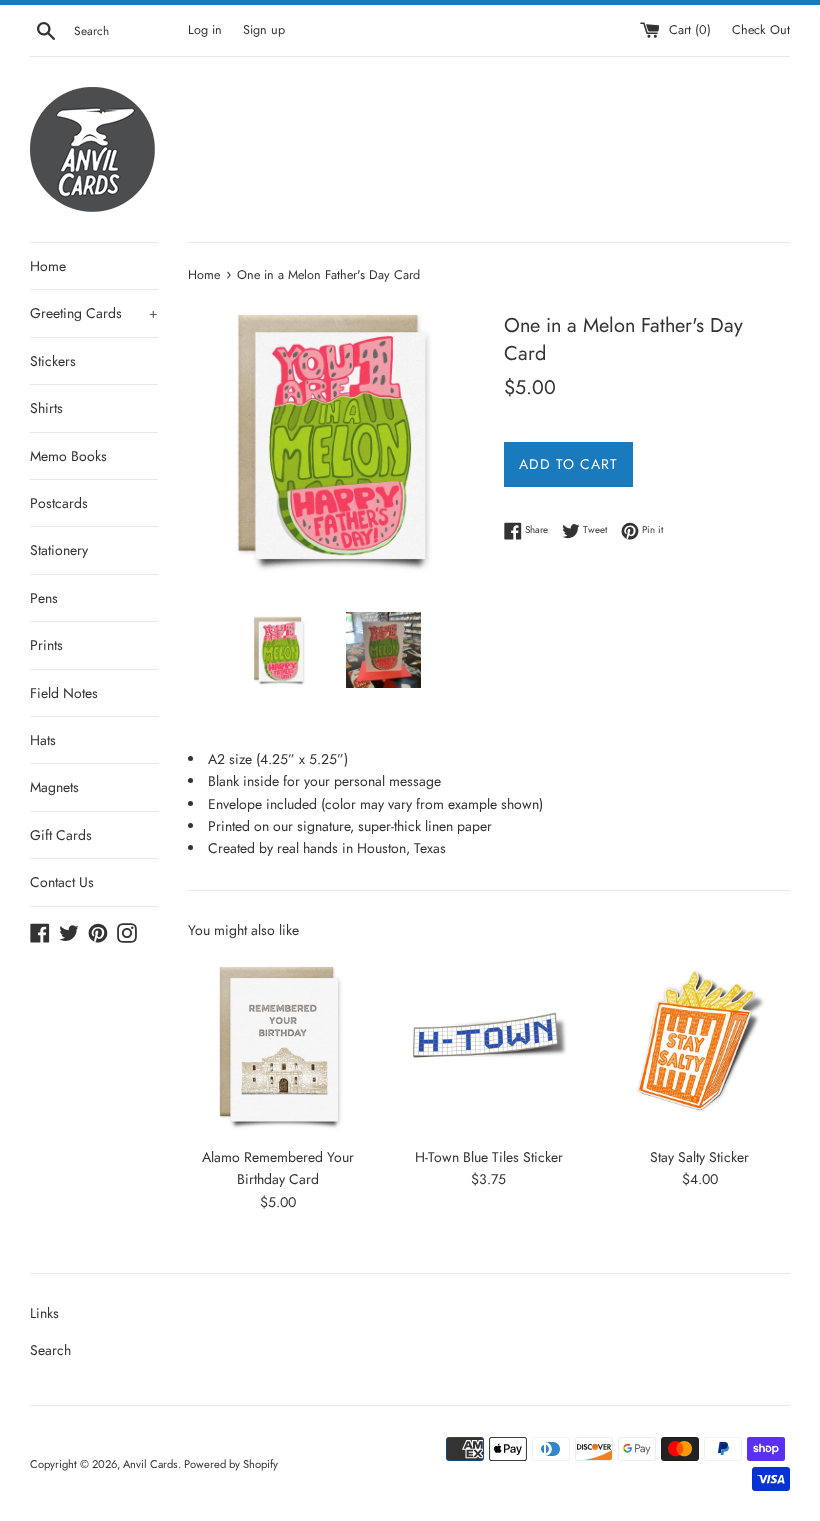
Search (50, 1350)
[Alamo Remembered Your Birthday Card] (278, 1045)
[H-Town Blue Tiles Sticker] (489, 1045)
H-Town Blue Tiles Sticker (489, 1157)
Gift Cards (61, 835)
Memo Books (68, 456)
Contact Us (62, 882)
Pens (44, 598)
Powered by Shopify (231, 1464)
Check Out (761, 30)
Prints (46, 645)
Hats (43, 740)
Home (48, 266)
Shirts (46, 408)
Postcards (59, 503)
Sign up (264, 30)
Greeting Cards (94, 313)
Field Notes (64, 693)
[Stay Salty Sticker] (699, 1045)
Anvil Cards (150, 1464)
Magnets (54, 787)
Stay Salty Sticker (699, 1157)
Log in (205, 30)
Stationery (59, 550)
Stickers (53, 361)
